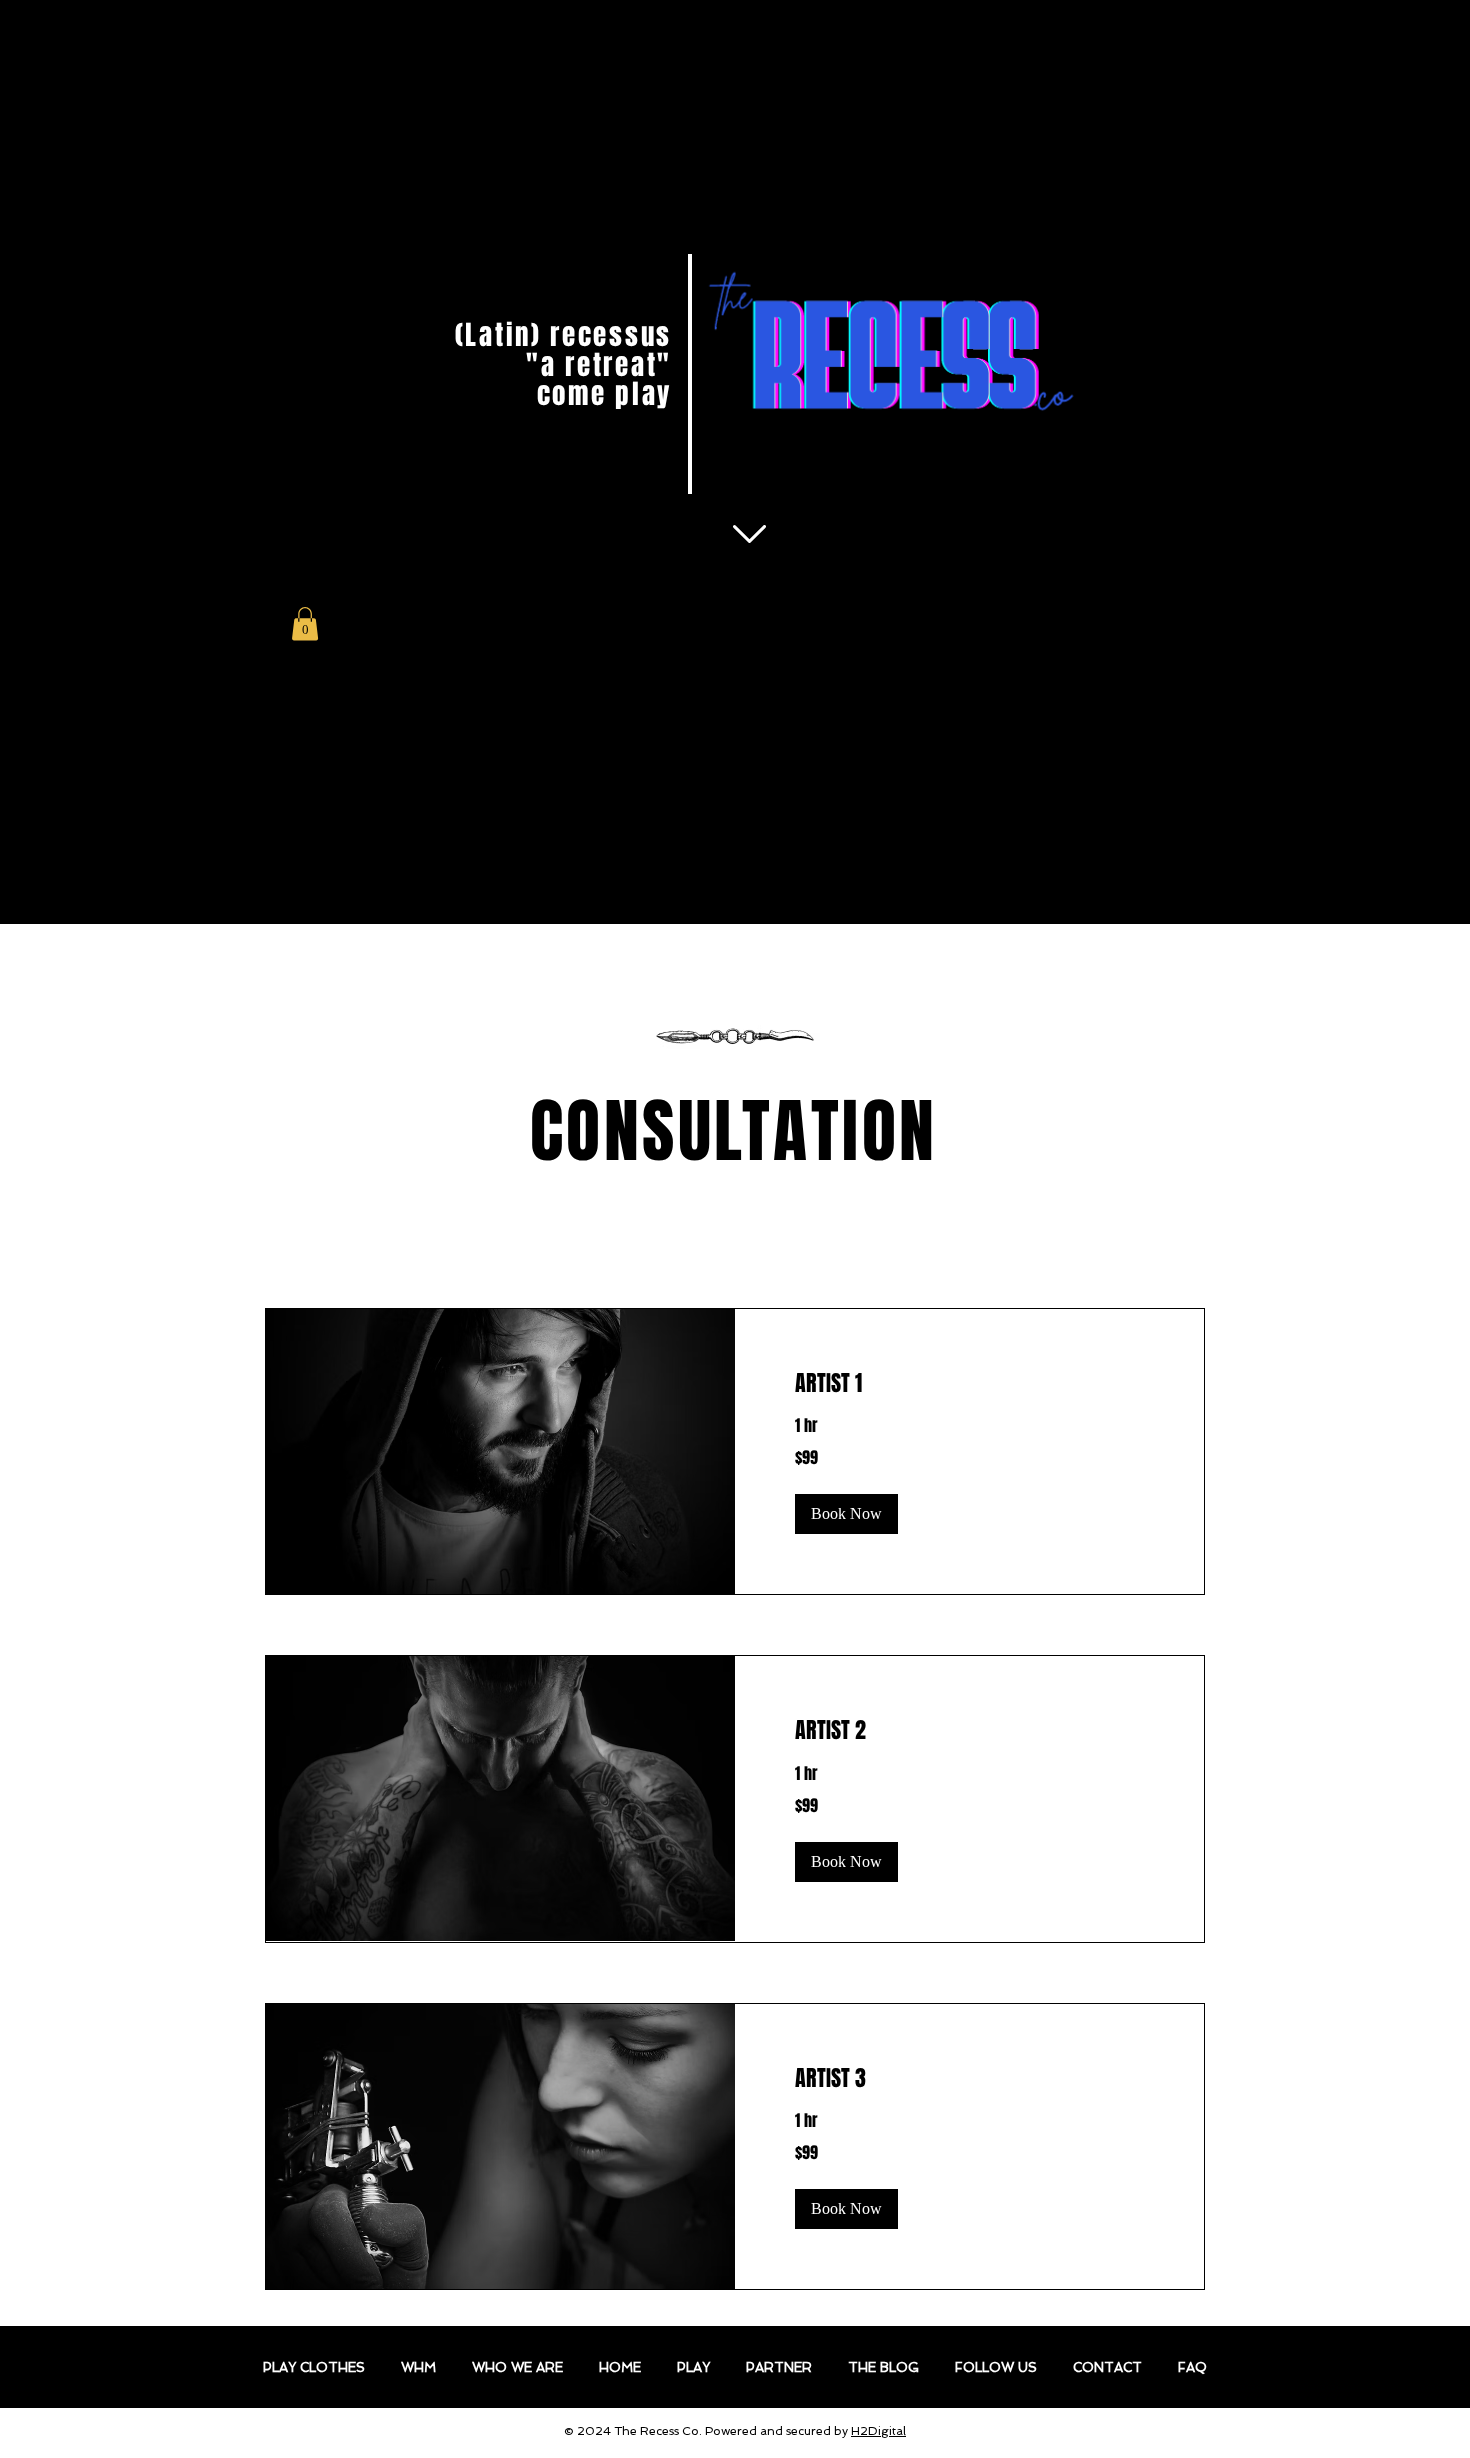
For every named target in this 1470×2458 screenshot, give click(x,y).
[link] (969, 1383)
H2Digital (878, 2431)
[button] (305, 623)
